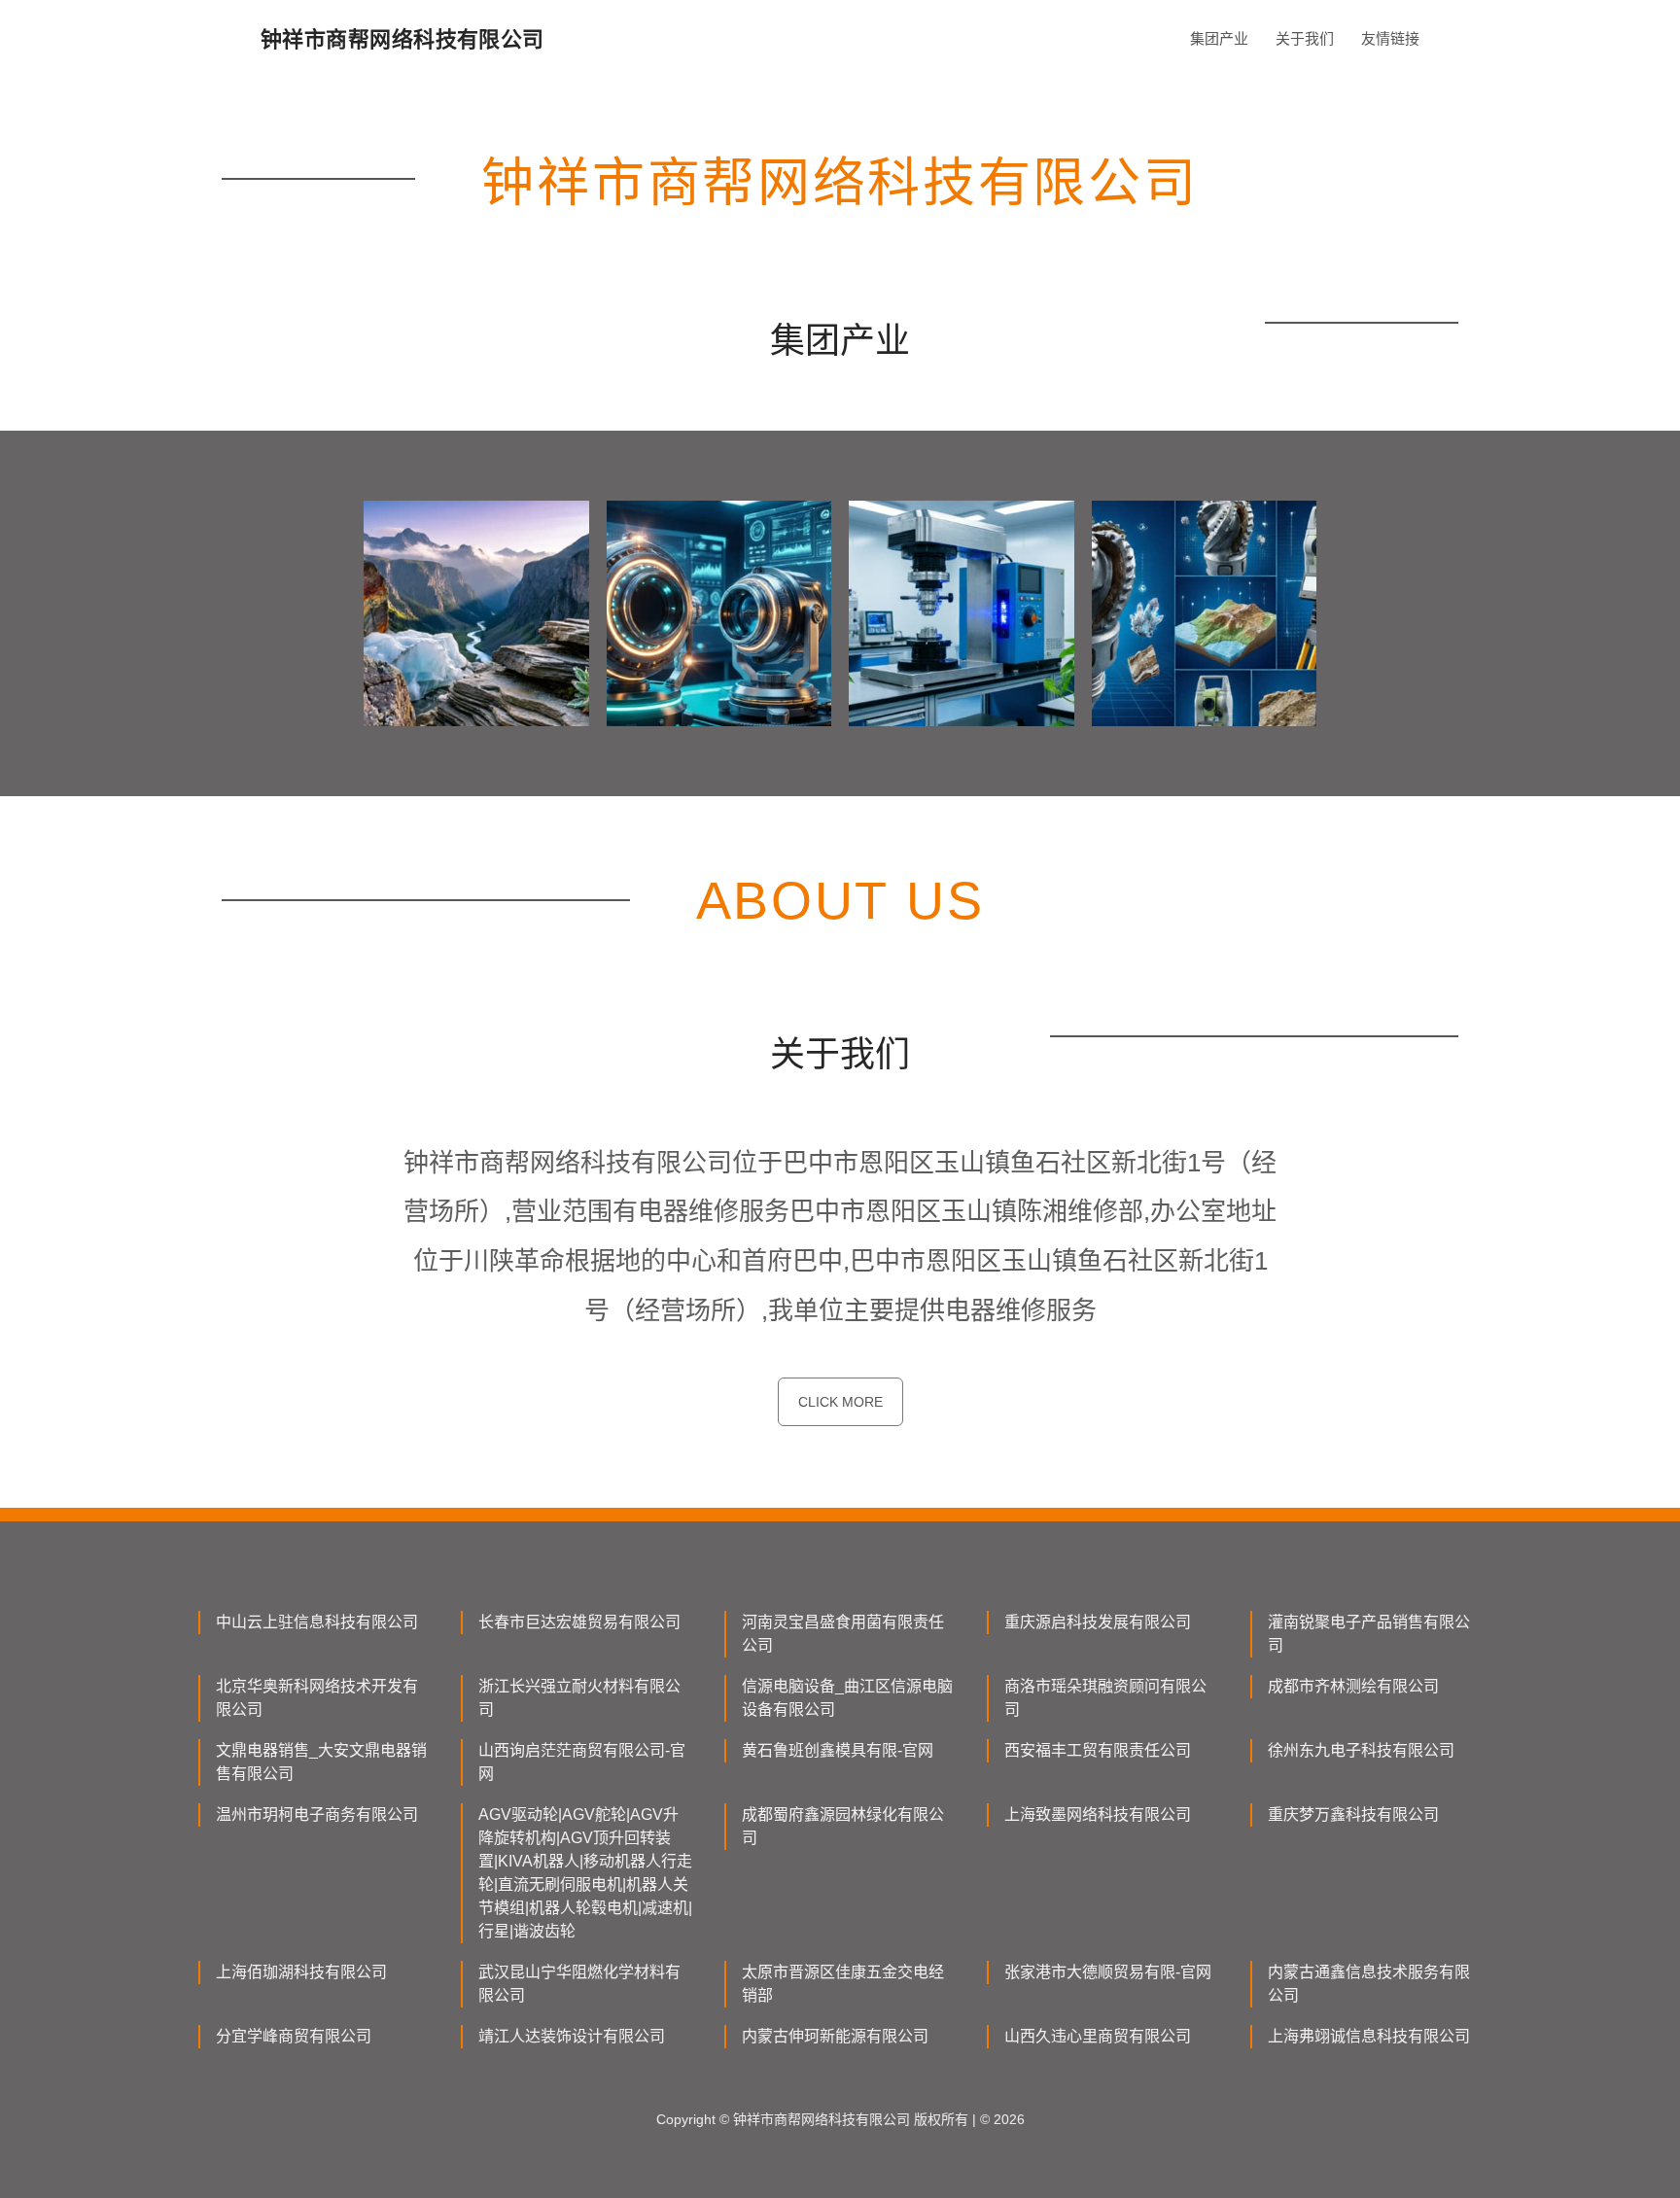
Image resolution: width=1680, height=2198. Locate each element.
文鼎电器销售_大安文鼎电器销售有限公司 (321, 1762)
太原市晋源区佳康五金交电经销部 (843, 1984)
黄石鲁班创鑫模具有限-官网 (838, 1750)
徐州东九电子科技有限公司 (1361, 1750)
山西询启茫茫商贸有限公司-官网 (582, 1762)
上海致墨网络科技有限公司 (1098, 1814)
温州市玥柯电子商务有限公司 (317, 1814)
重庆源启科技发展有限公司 (1098, 1622)
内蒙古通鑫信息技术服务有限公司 (1369, 1984)
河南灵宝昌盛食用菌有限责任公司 (843, 1634)
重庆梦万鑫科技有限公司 (1353, 1814)
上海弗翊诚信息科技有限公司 (1369, 2036)
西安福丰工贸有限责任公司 (1098, 1750)
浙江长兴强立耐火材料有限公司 (579, 1698)
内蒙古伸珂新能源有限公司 (835, 2036)
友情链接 (1390, 38)
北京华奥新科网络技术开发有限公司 (317, 1698)
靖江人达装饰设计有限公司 (572, 2036)
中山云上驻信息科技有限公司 (317, 1622)
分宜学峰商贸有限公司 (294, 2036)
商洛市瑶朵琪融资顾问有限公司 (1105, 1698)
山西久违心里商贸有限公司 (1098, 2036)
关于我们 (1305, 38)
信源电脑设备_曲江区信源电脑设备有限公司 (847, 1698)
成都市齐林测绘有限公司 (1353, 1686)
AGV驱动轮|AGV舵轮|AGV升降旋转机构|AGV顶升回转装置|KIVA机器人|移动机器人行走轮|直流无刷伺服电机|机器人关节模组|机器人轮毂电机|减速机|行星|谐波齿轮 (585, 1873)
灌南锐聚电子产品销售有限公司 (1369, 1634)
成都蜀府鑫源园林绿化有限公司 (843, 1826)
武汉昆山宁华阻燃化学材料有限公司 (579, 1984)
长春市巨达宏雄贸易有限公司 (579, 1622)
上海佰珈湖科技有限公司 (301, 1972)
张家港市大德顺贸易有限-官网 (1108, 1972)
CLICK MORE (840, 1402)
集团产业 (1219, 38)
